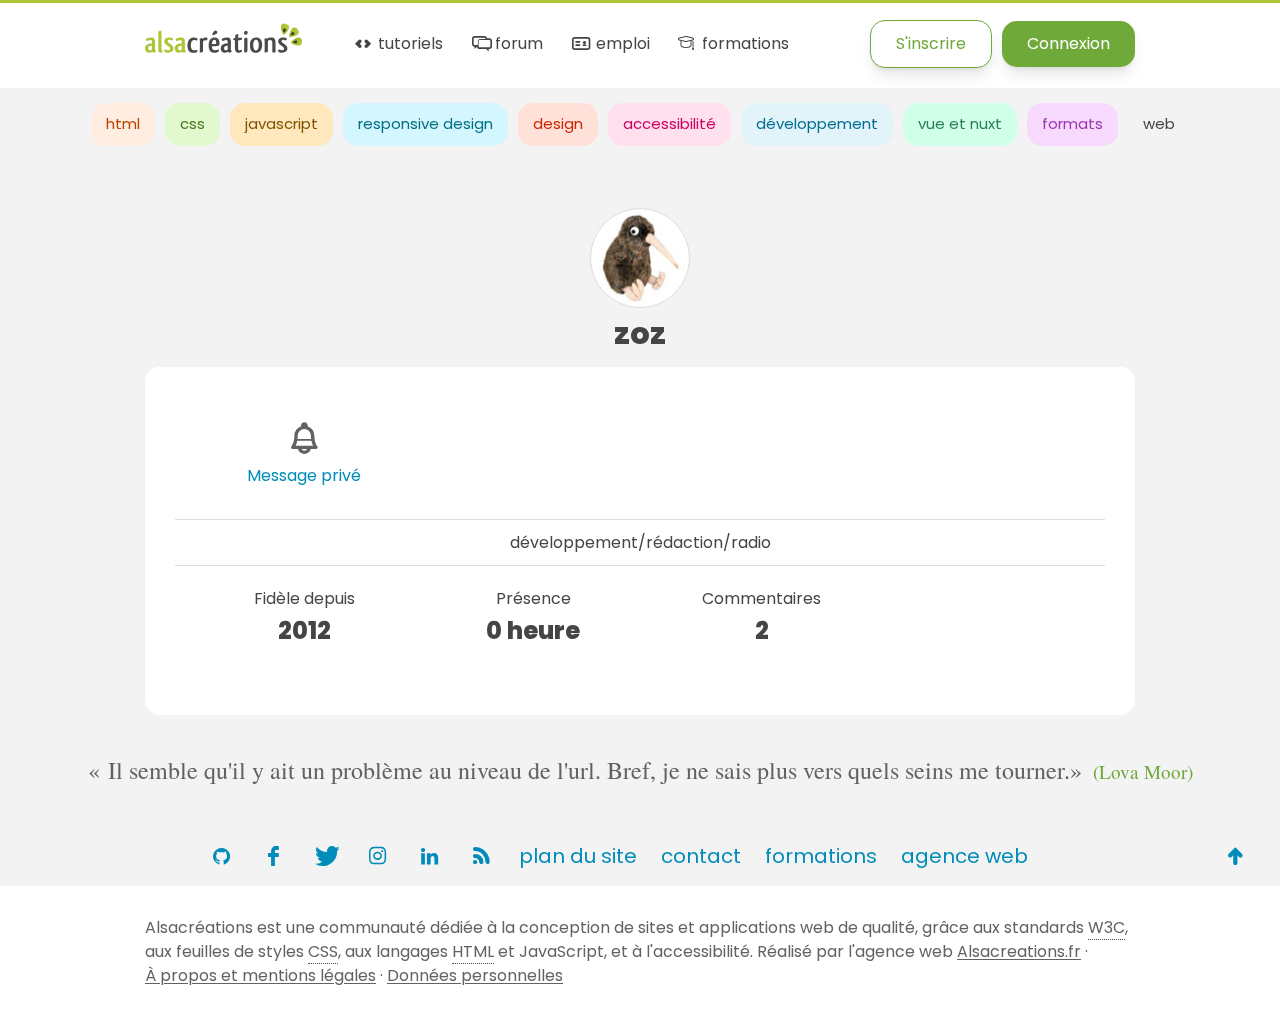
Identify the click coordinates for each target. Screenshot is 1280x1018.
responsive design (425, 123)
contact (701, 856)
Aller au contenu (196, 32)
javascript (281, 123)
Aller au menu (54, 32)
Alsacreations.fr (1019, 951)
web (1159, 123)
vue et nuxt (960, 123)
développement (817, 123)
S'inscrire (931, 43)
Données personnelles (475, 975)
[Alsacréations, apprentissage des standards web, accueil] (223, 50)
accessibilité (669, 123)
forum (517, 44)
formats (1072, 123)
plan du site (578, 856)
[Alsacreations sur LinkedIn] (429, 856)
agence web (964, 856)
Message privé (304, 475)
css (192, 123)
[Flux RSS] (481, 856)
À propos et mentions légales (260, 975)
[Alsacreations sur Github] (221, 856)
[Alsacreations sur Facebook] (273, 856)
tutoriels (408, 44)
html (123, 123)
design (558, 123)
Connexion (1068, 43)
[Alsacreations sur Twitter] (325, 856)
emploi (620, 44)
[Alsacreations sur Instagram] (377, 856)
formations (743, 44)
